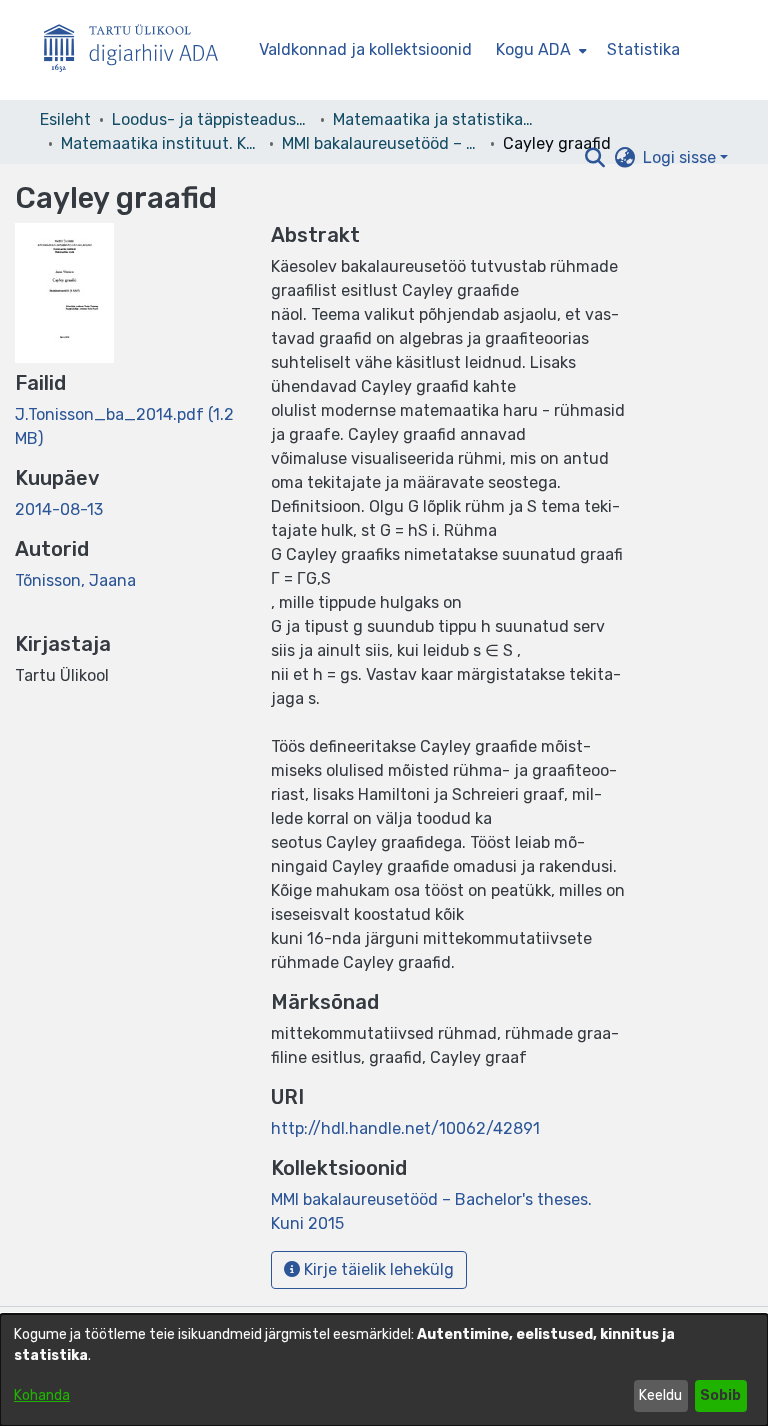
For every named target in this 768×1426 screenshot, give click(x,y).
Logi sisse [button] (681, 157)
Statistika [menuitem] (643, 49)
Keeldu (660, 1395)
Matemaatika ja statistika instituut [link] (433, 119)
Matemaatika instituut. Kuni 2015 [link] (161, 143)
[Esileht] (139, 50)
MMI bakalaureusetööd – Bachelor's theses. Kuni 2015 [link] (382, 143)
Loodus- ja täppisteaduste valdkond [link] (212, 119)
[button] (594, 158)
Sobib (720, 1395)
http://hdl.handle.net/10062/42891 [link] (405, 1128)
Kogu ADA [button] (533, 49)
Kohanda (42, 1395)
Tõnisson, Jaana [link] (75, 580)
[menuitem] (539, 50)
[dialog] (384, 1370)
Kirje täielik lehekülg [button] (377, 1269)
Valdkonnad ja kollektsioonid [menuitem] (365, 49)
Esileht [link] (65, 119)
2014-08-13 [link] (59, 509)
